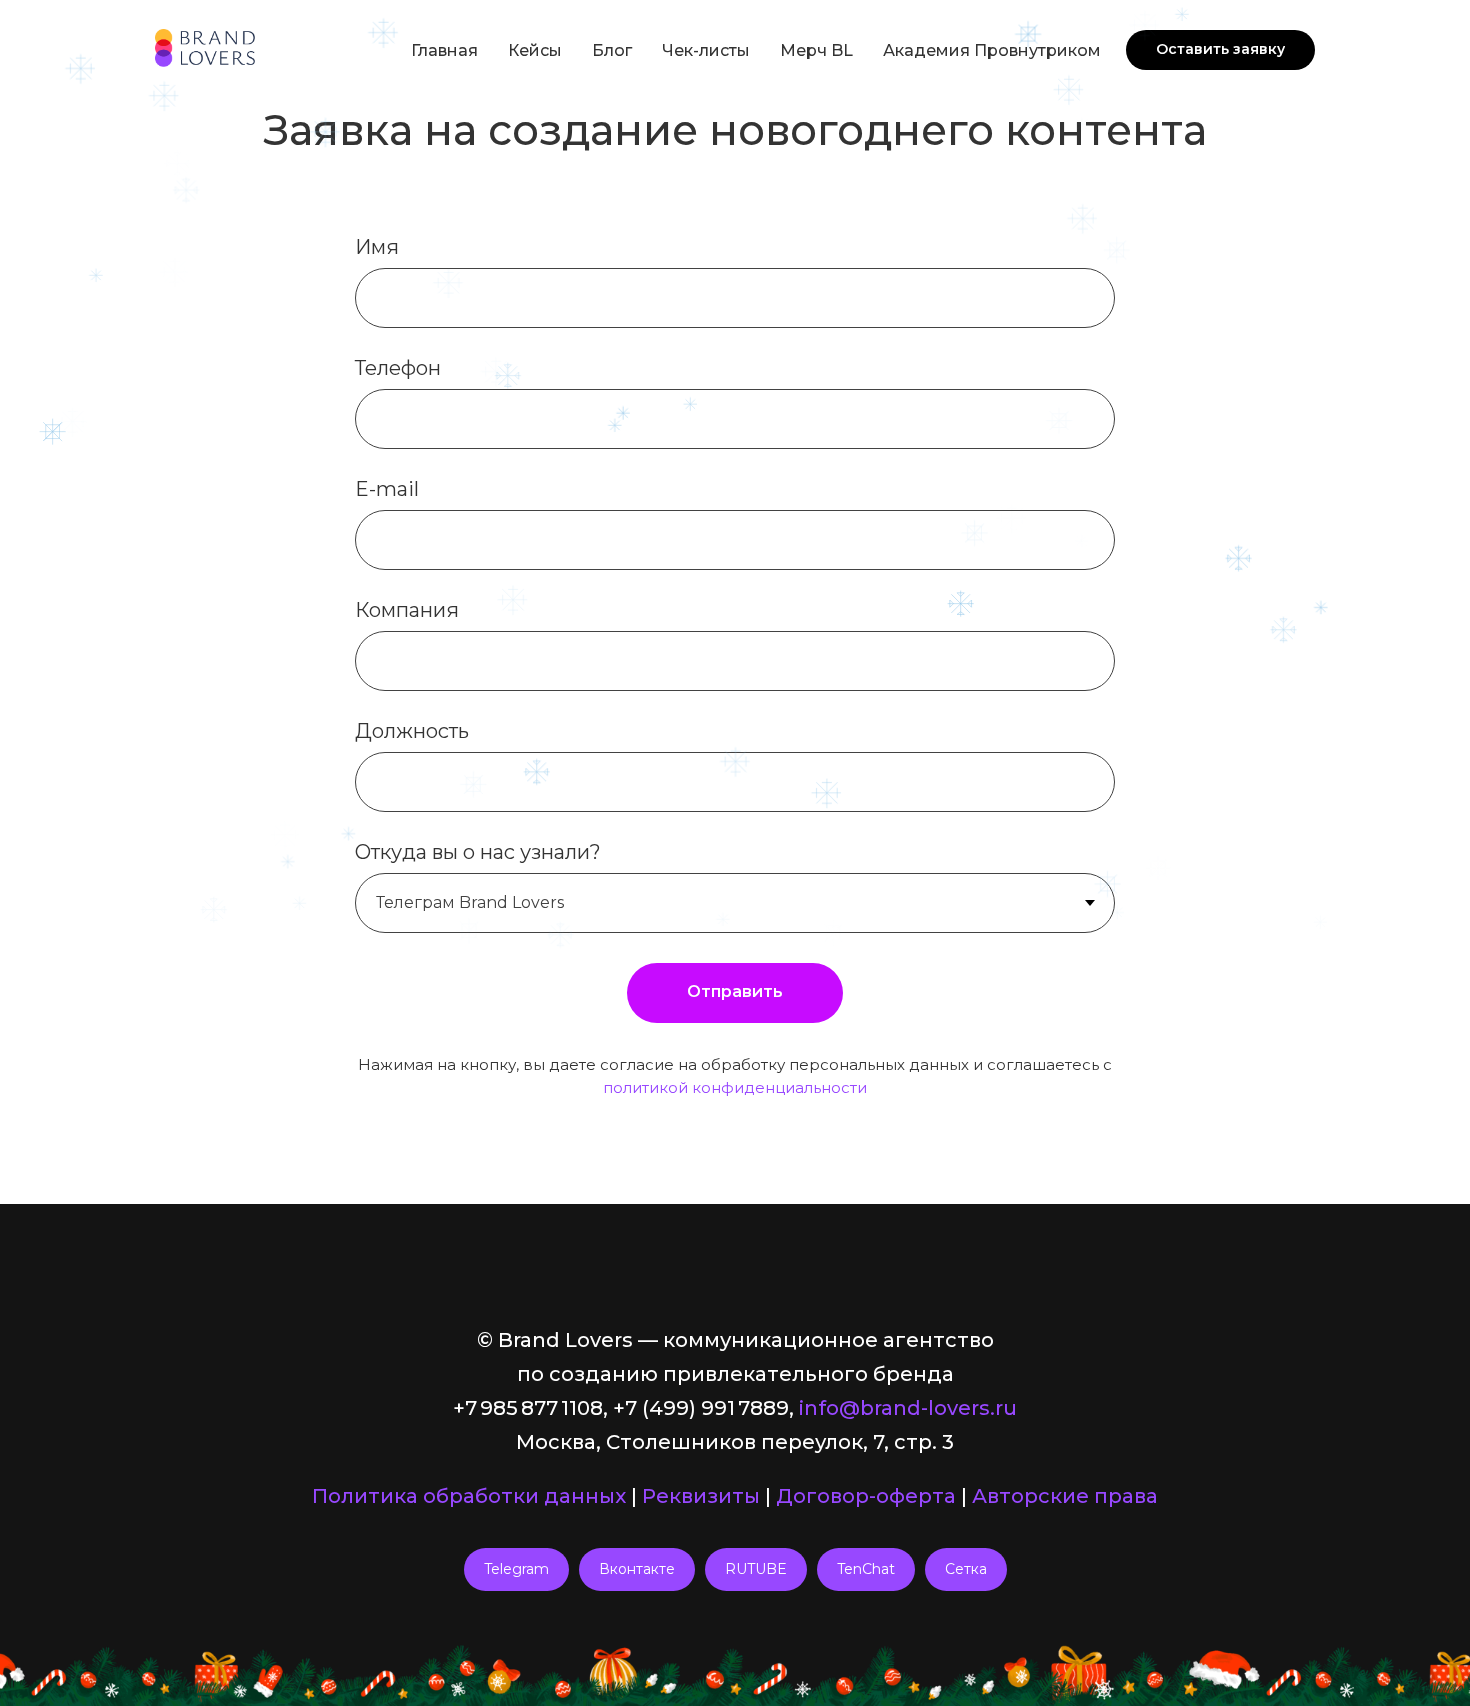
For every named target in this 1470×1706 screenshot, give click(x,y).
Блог (612, 50)
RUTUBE (756, 1569)
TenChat (866, 1569)
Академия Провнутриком (992, 50)
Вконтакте (637, 1569)
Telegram (516, 1569)
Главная (444, 50)
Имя (377, 247)
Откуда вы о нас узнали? (478, 852)
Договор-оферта (866, 1496)
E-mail (387, 489)
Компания (407, 610)
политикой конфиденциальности (735, 1087)
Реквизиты (701, 1496)
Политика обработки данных (469, 1496)
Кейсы (535, 50)
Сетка (966, 1569)
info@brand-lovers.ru (908, 1408)
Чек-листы (706, 50)
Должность (412, 731)
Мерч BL (816, 50)
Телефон (398, 368)
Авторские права (1065, 1496)
